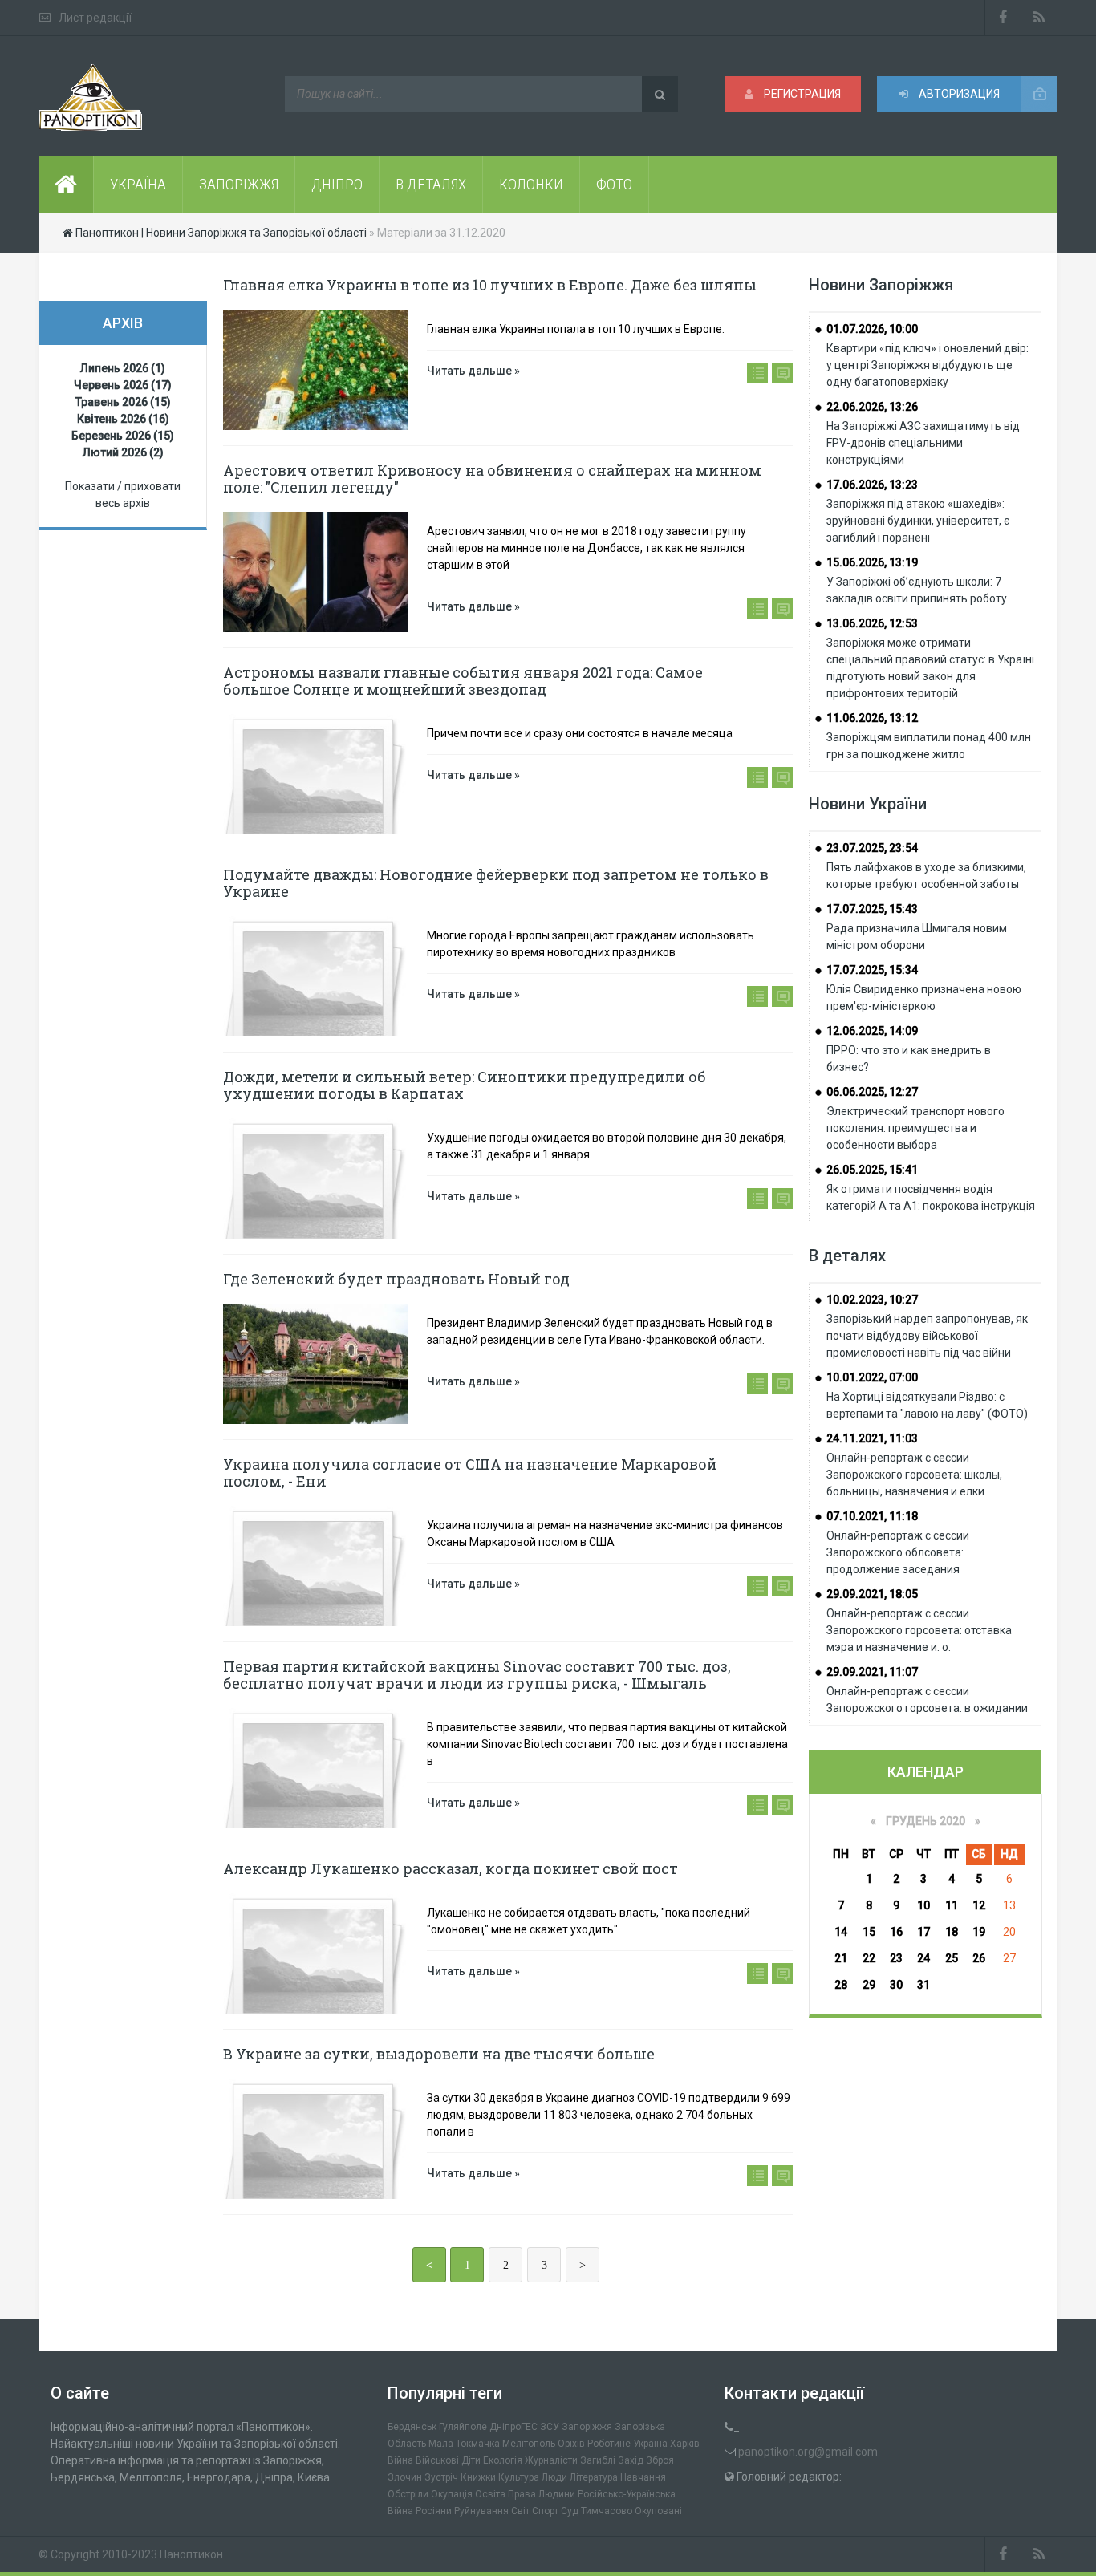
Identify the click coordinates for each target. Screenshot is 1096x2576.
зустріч (441, 2477)
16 (896, 1932)
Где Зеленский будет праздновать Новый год (396, 1279)
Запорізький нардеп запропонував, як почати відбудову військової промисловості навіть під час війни (927, 1336)
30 (896, 1985)
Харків (685, 2444)
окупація (452, 2494)
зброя (660, 2460)
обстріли (408, 2494)
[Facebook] (1003, 18)
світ (520, 2511)
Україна (650, 2444)
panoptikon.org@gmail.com (808, 2452)
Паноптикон (191, 2554)
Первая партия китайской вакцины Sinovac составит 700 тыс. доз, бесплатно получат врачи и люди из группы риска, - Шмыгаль (477, 1675)
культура (519, 2477)
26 (979, 1958)
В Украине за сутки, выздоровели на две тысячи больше (439, 2054)
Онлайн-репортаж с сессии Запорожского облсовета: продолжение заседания (898, 1552)
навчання (643, 2477)
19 (979, 1932)
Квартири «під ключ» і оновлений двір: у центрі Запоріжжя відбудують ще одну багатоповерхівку (928, 365)
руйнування (481, 2511)
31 (923, 1985)
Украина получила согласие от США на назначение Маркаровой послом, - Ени (470, 1473)
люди (554, 2477)
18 (952, 1932)
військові (437, 2460)
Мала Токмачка (464, 2444)
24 (923, 1958)
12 (979, 1905)
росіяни (434, 2511)
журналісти (551, 2460)
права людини (542, 2494)
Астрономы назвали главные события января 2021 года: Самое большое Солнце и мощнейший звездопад (463, 681)
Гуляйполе (463, 2427)
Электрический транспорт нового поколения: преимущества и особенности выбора (915, 1128)
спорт (545, 2511)
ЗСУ (550, 2427)
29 (869, 1985)
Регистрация (801, 94)
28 (841, 1985)
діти (471, 2460)
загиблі (598, 2460)
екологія (503, 2460)
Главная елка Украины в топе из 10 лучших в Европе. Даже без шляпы (490, 285)
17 (923, 1932)
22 (869, 1958)
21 (841, 1958)
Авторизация (958, 94)
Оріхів (571, 2444)
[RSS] (1039, 18)
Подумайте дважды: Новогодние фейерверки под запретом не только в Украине (496, 883)
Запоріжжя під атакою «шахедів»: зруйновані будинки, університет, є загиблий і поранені (918, 521)
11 (952, 1905)
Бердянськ (412, 2427)
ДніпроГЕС (513, 2427)
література (594, 2477)
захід (631, 2460)
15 (869, 1932)
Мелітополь (529, 2444)
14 (841, 1932)
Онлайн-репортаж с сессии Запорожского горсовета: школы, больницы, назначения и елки (914, 1475)
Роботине (609, 2444)
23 (896, 1958)
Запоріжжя (587, 2427)
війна (400, 2460)
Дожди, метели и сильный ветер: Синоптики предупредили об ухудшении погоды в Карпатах (465, 1085)
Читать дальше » (473, 371)
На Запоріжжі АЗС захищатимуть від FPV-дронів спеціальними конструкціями (923, 443)
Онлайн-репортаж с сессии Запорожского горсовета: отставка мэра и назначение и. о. (919, 1630)
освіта (490, 2494)
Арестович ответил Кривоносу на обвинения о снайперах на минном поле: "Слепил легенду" (492, 479)
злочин (405, 2477)
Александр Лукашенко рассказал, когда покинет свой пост (451, 1868)
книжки (478, 2477)
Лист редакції (95, 18)
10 (923, 1905)
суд (570, 2511)
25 (952, 1958)
